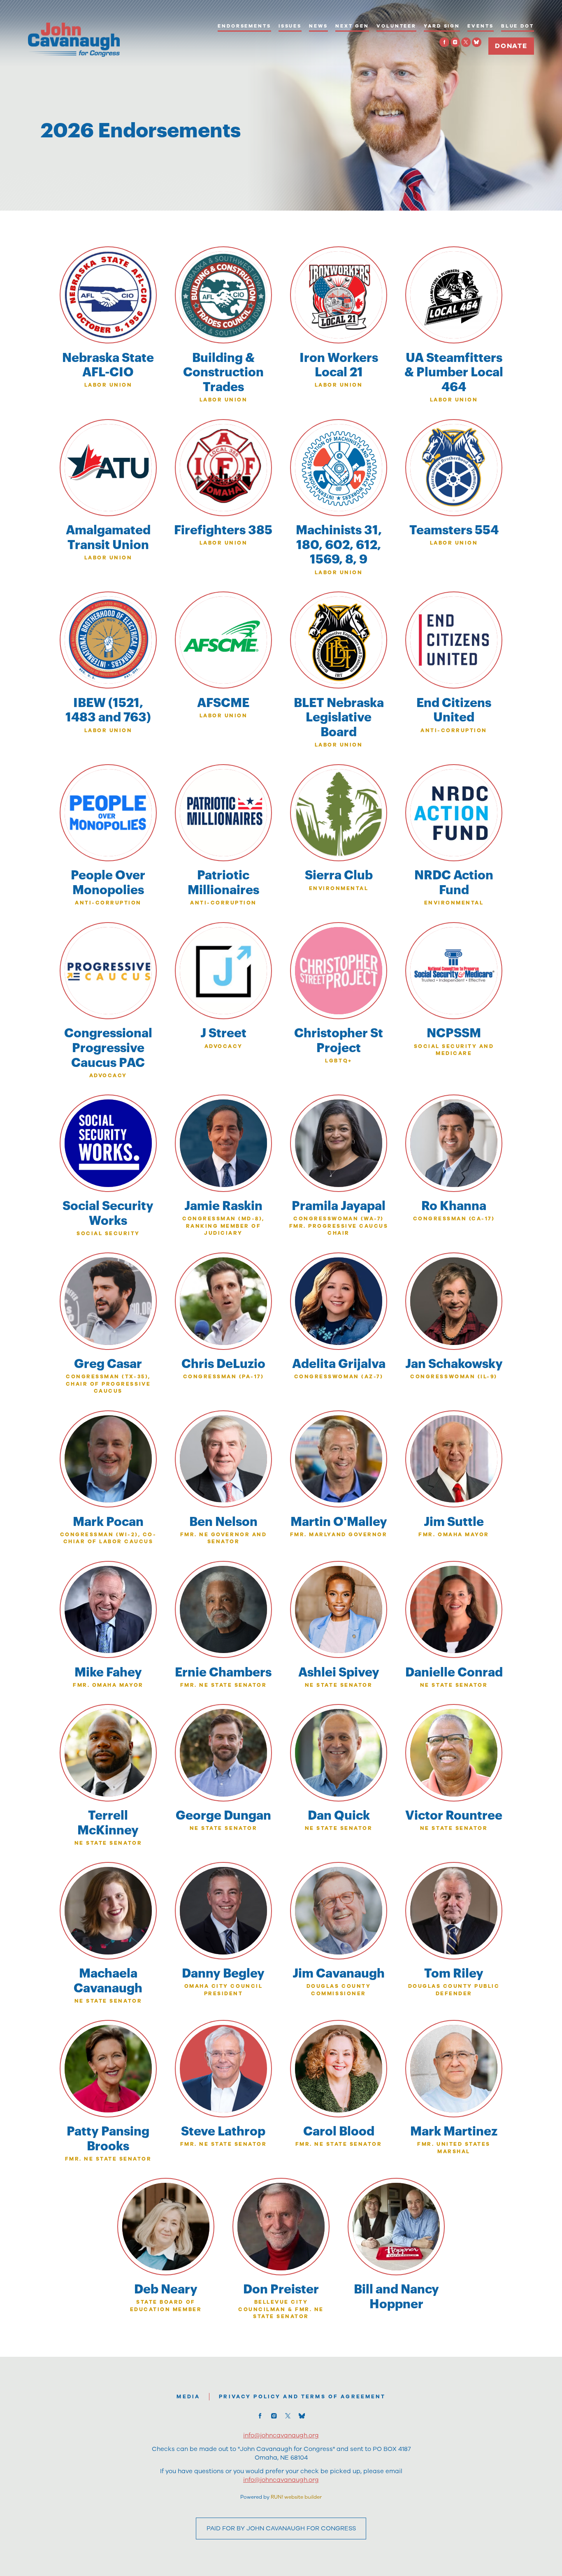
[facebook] (444, 42)
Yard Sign (442, 26)
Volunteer (396, 26)
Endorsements (244, 26)
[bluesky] (477, 42)
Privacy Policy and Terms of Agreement (302, 2396)
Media (188, 2396)
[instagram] (455, 42)
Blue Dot (518, 26)
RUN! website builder (296, 2497)
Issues (290, 26)
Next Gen (352, 26)
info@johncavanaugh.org (281, 2480)
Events (480, 26)
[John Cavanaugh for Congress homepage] (74, 40)
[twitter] (466, 42)
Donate (511, 46)
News (318, 26)
